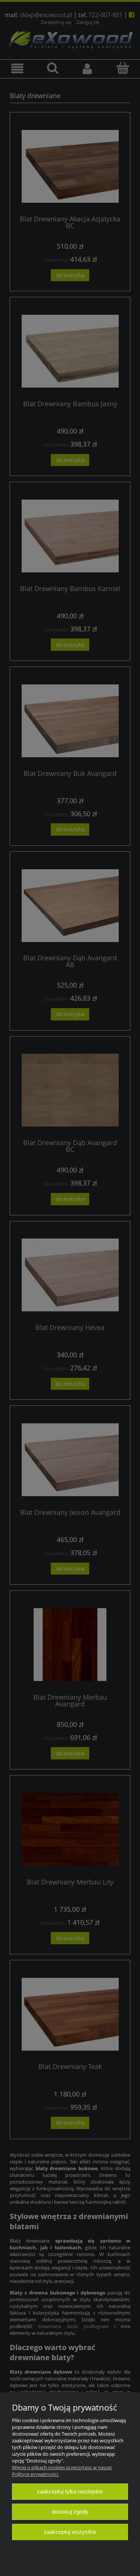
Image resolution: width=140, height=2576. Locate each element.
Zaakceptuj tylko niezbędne (70, 2491)
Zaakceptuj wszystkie (70, 2532)
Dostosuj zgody (70, 2512)
